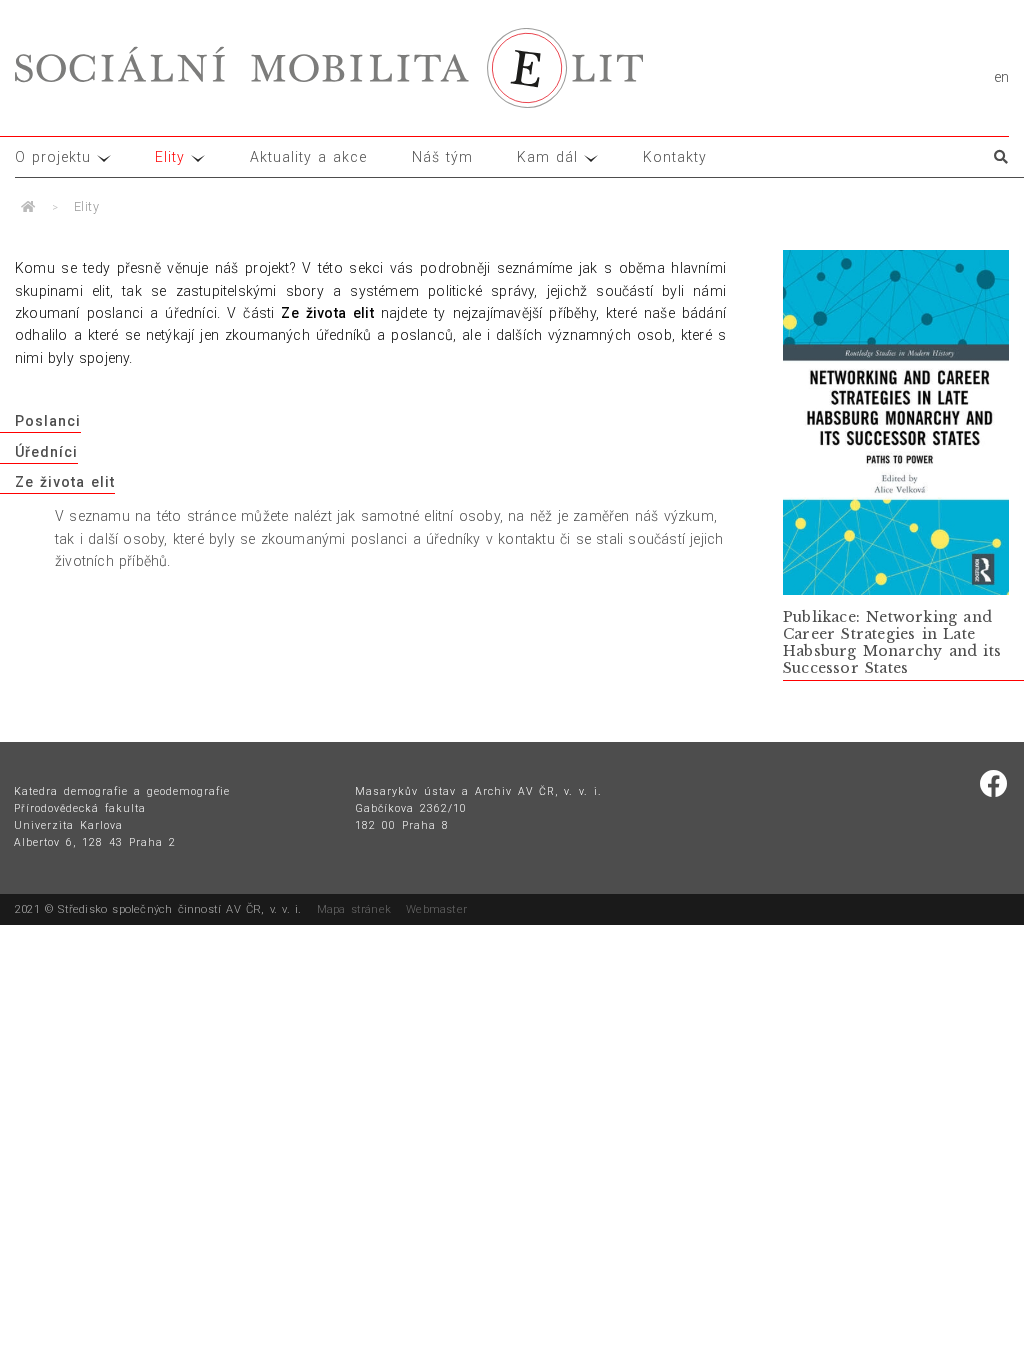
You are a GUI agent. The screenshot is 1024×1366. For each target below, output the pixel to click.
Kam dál (547, 157)
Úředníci (46, 452)
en (1001, 77)
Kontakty (675, 157)
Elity (170, 157)
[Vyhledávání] (994, 157)
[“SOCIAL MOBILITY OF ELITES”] (329, 68)
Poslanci (48, 421)
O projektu (53, 157)
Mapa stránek (354, 909)
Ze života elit (65, 482)
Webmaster (436, 909)
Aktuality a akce (308, 157)
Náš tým (442, 157)
